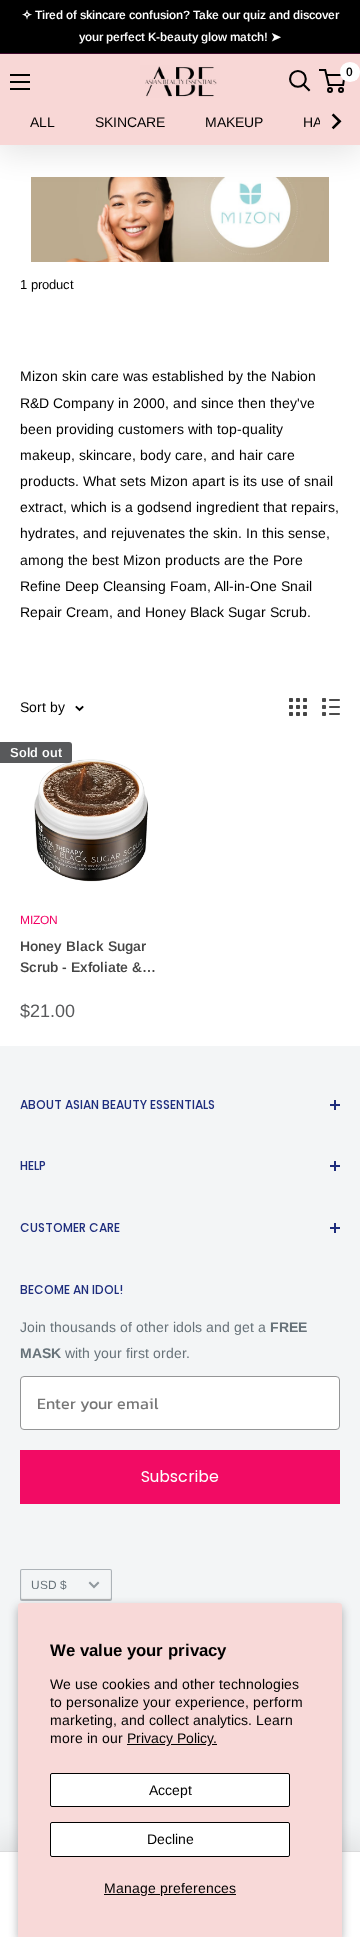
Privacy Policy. (172, 1738)
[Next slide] (335, 122)
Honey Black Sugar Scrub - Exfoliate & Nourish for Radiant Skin (83, 958)
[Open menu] (20, 82)
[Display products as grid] (298, 707)
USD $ (49, 1585)
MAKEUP (234, 122)
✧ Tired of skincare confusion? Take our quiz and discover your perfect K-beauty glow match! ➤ (180, 26)
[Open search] (300, 81)
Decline (170, 1839)
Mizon (39, 920)
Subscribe (180, 1476)
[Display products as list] (331, 707)
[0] (333, 81)
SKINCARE (130, 122)
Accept (170, 1790)
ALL (42, 122)
